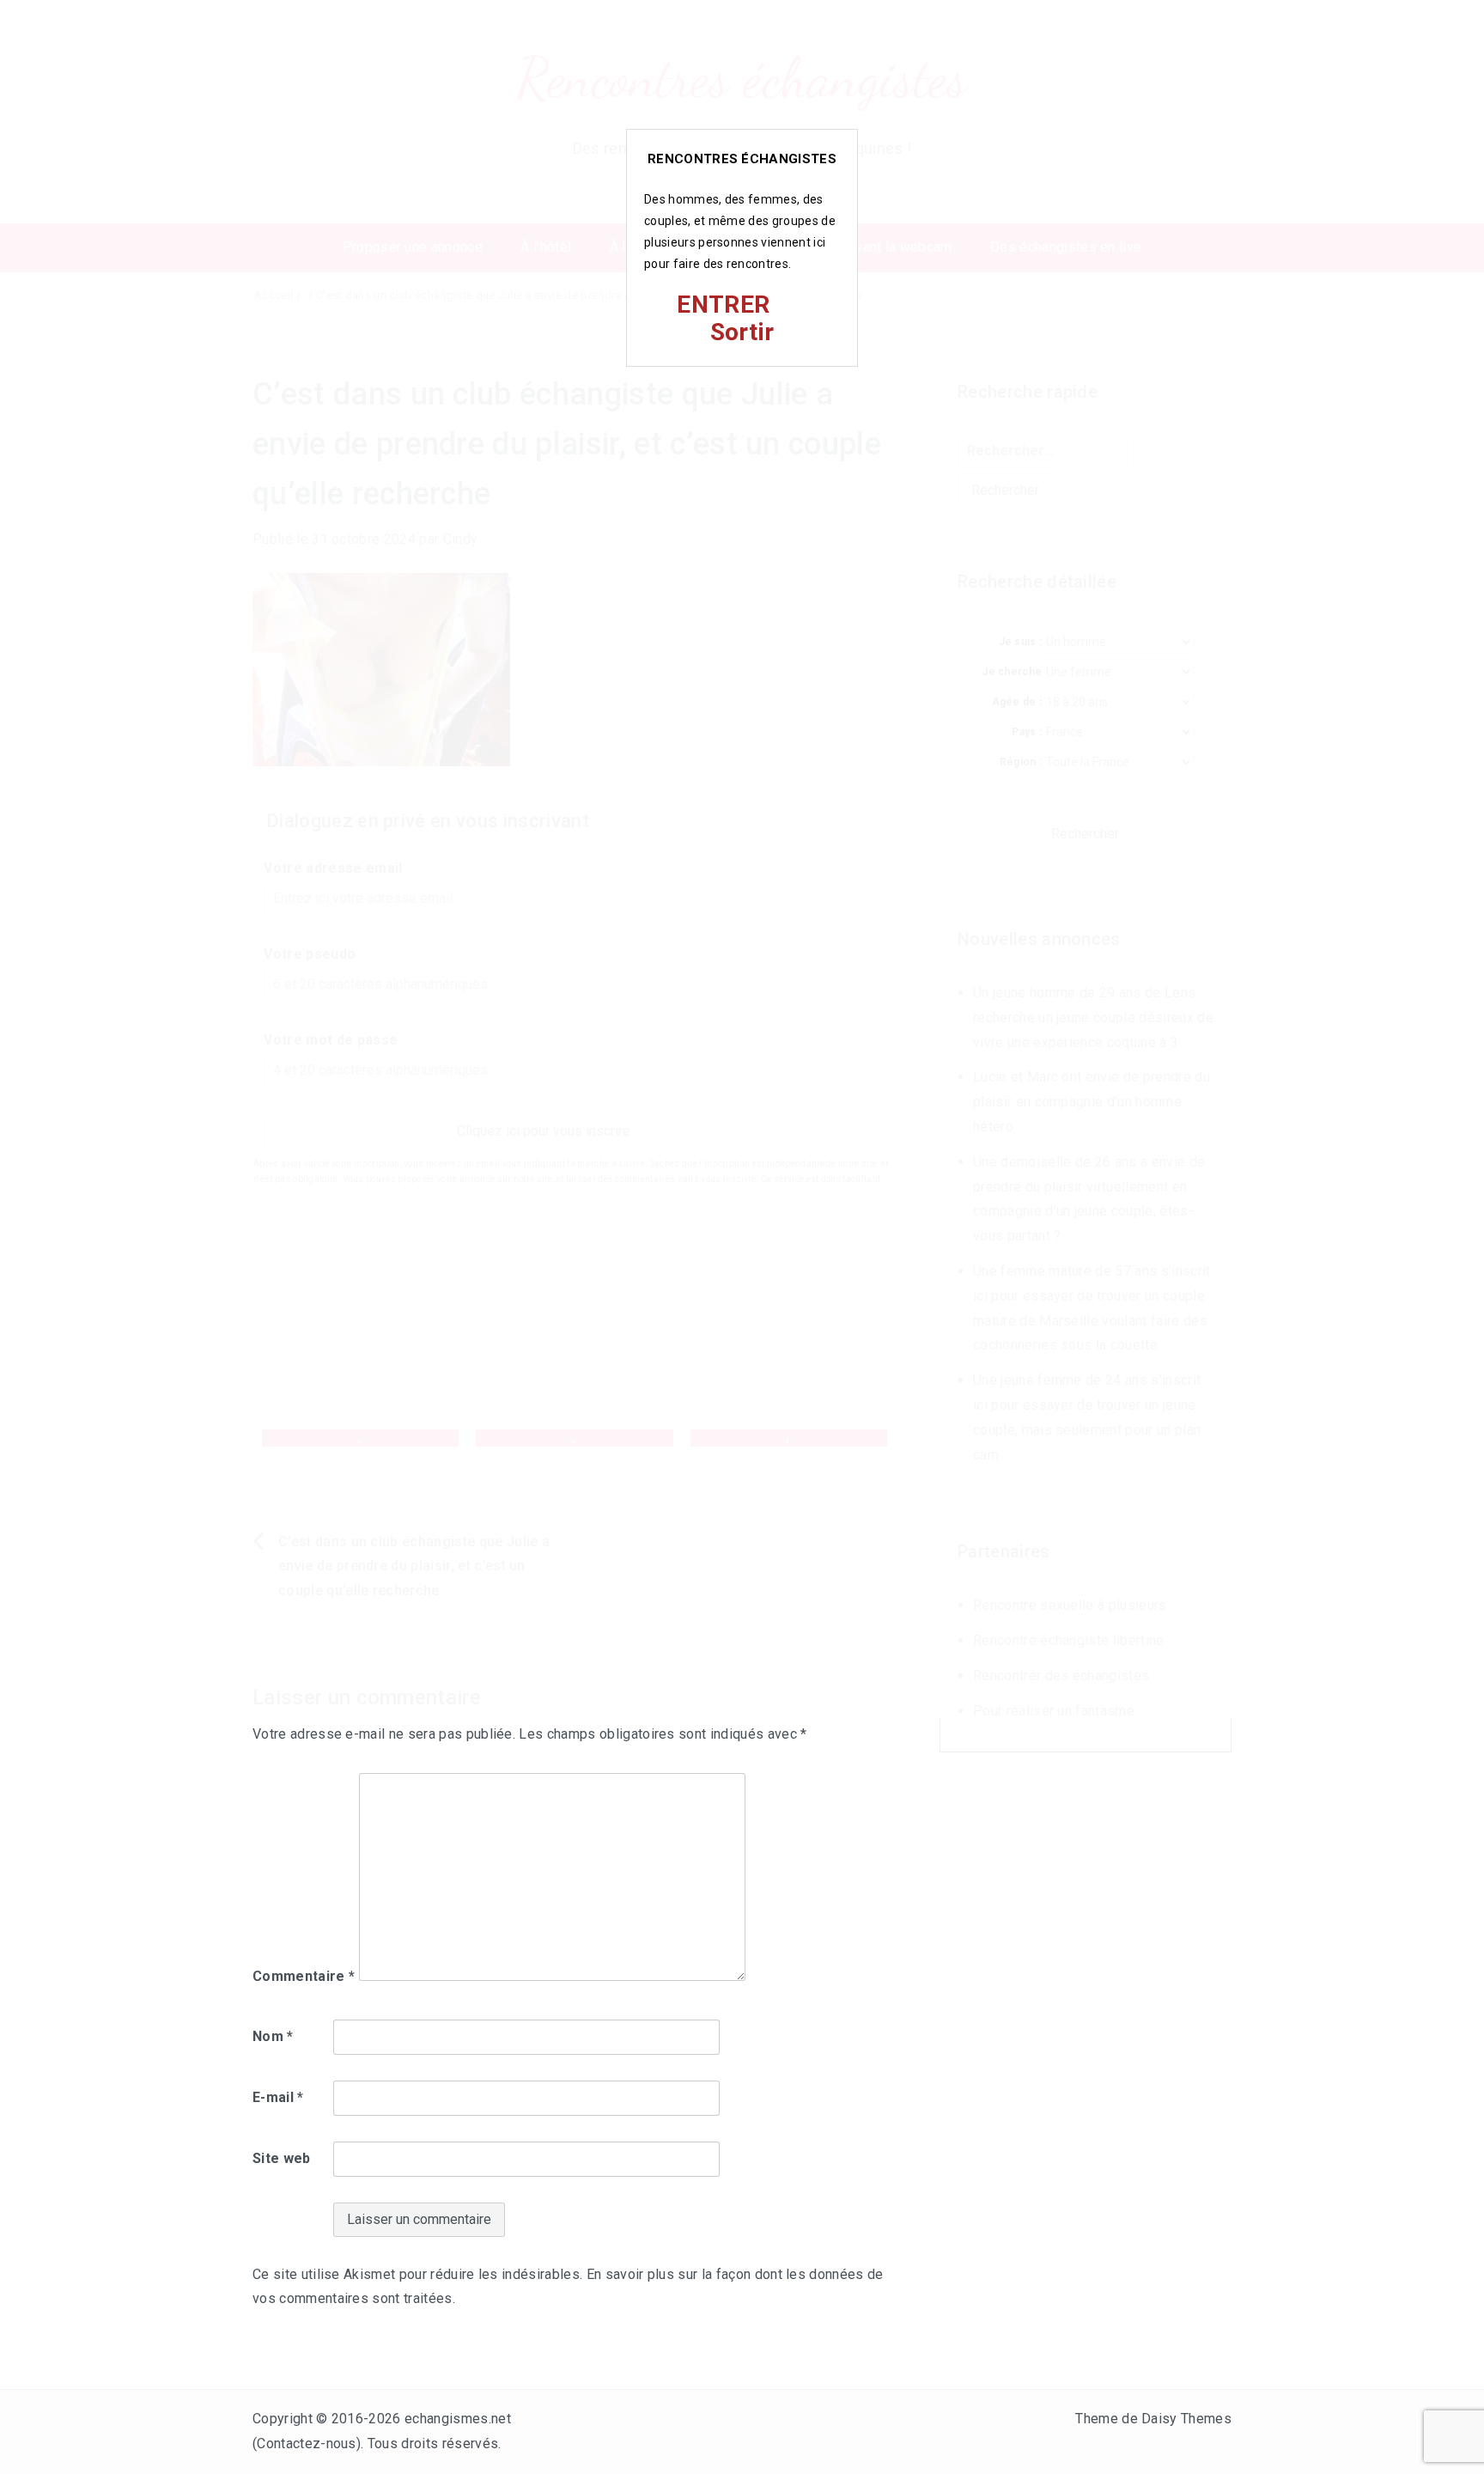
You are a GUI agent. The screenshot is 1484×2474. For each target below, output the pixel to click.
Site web (282, 2158)
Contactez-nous (306, 2444)
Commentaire (304, 1976)
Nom (273, 2036)
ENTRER (723, 305)
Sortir (742, 332)
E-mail (278, 2097)
